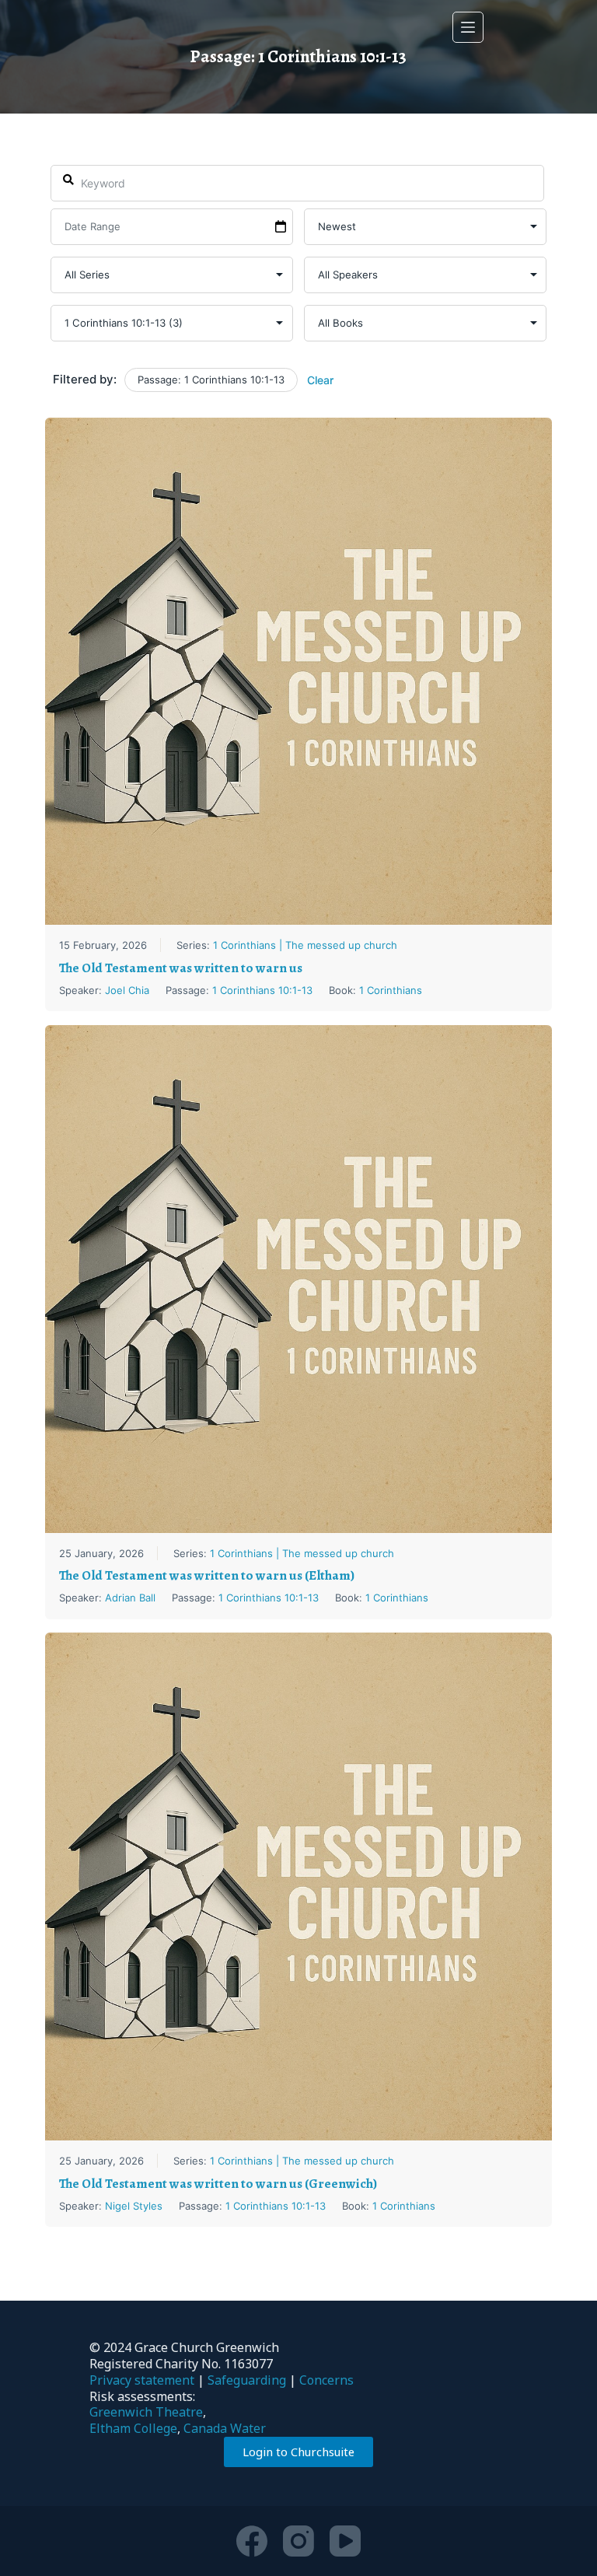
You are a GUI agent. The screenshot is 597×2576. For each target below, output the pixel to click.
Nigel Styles (134, 2206)
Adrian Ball (130, 1598)
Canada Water (225, 2428)
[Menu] (468, 27)
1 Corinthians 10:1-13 (262, 990)
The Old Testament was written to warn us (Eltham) (207, 1575)
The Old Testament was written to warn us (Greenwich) (218, 2184)
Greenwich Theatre (146, 2412)
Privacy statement (142, 2380)
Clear (320, 380)
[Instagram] (298, 2541)
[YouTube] (345, 2541)
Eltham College (133, 2428)
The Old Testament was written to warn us (181, 968)
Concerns (326, 2380)
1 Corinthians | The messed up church (305, 945)
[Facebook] (252, 2541)
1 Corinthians (391, 990)
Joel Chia (127, 990)
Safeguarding (247, 2380)
